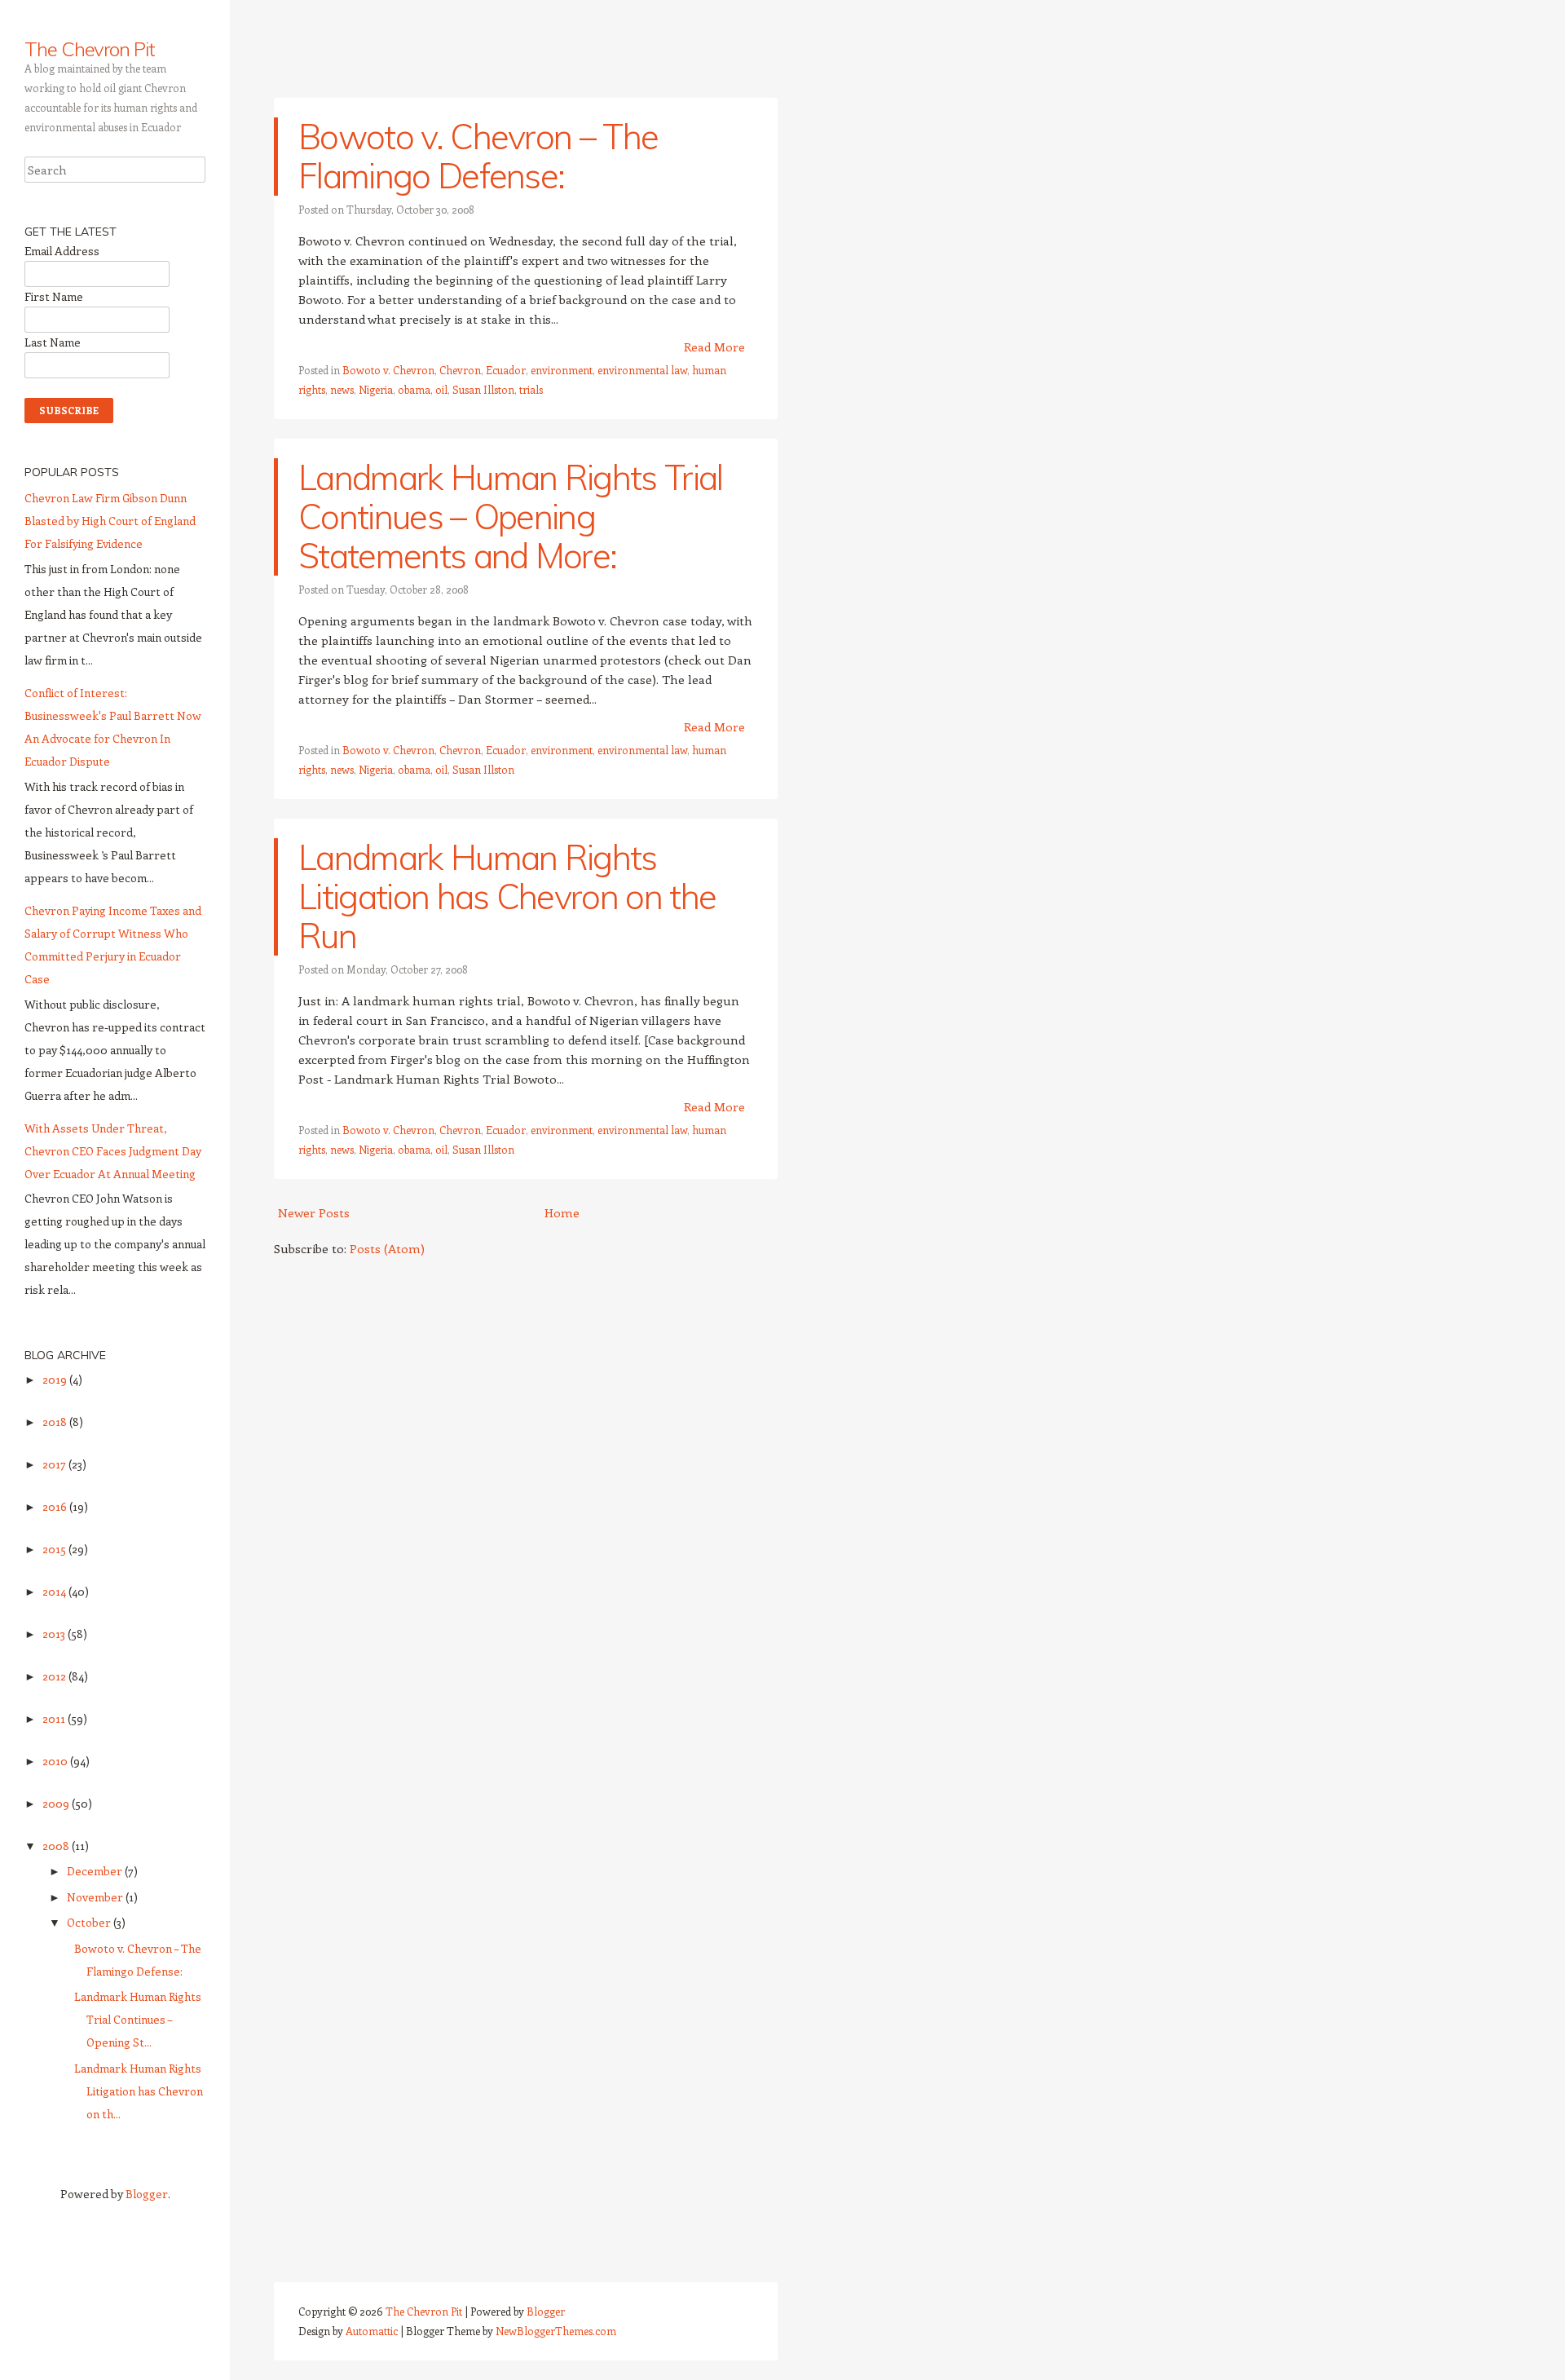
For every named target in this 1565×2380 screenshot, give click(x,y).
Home (562, 1212)
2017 (55, 1464)
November (96, 1897)
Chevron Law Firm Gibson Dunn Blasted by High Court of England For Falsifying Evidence (110, 521)
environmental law (642, 370)
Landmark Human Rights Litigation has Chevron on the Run (507, 896)
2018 (56, 1422)
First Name (54, 296)
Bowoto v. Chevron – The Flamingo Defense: (478, 156)
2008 (57, 1846)
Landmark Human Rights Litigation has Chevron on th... (139, 2091)
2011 (55, 1718)
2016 (56, 1506)
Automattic (372, 2331)
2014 (55, 1591)
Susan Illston (483, 389)
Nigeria (376, 389)
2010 (56, 1761)
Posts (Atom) (387, 1248)
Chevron (460, 370)
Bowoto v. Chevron (388, 370)
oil (441, 389)
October (90, 1922)
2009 (57, 1803)
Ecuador (506, 370)
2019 (56, 1379)
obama (414, 389)
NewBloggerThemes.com (556, 2331)
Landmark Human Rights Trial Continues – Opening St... (138, 2019)
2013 (55, 1634)
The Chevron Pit (90, 49)
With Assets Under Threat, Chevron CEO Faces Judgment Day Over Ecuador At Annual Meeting (113, 1151)
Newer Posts (314, 1212)
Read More (714, 347)
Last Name (53, 342)
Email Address (62, 251)
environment (562, 370)
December (96, 1871)
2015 (55, 1549)
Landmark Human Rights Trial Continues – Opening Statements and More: (511, 517)
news (342, 389)
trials (531, 389)
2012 (55, 1676)
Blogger (147, 2194)
